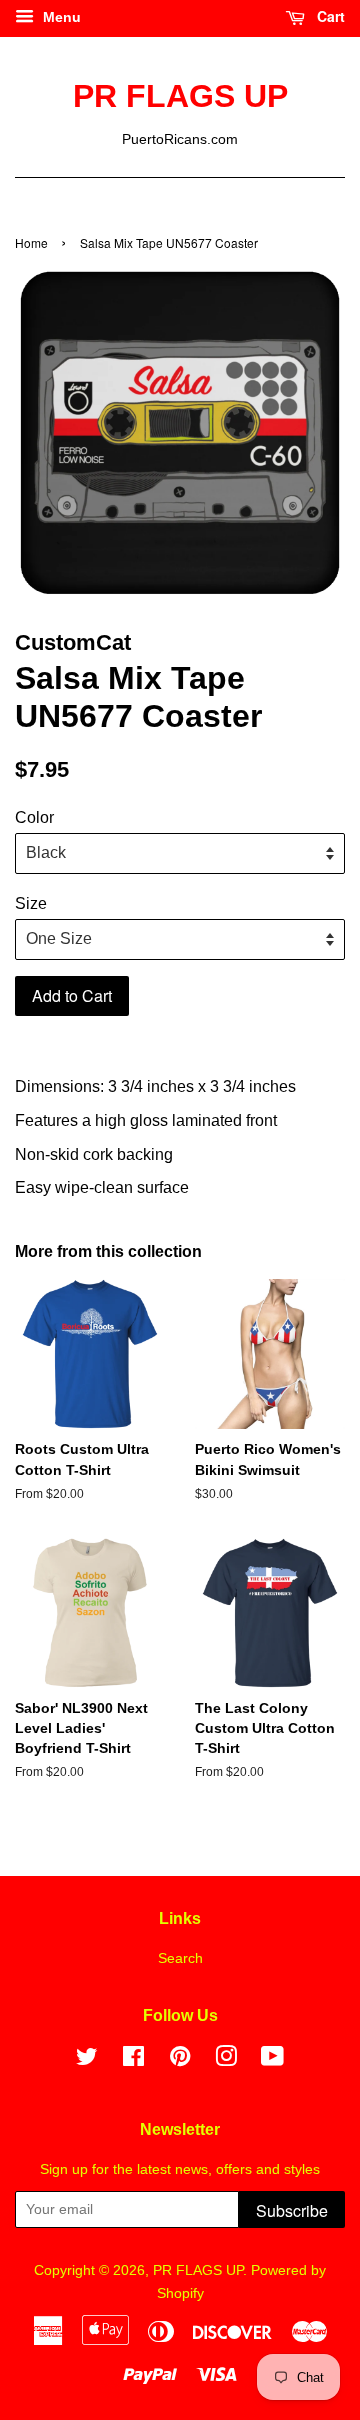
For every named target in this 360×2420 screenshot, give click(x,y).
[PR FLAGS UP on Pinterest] (180, 2060)
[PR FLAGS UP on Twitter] (87, 2060)
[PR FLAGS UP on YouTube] (272, 2060)
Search (180, 1958)
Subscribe (292, 2210)
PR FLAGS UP (180, 96)
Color (34, 817)
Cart (329, 16)
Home (31, 242)
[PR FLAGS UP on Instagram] (226, 2060)
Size (31, 903)
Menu (60, 17)
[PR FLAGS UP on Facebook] (133, 2060)
